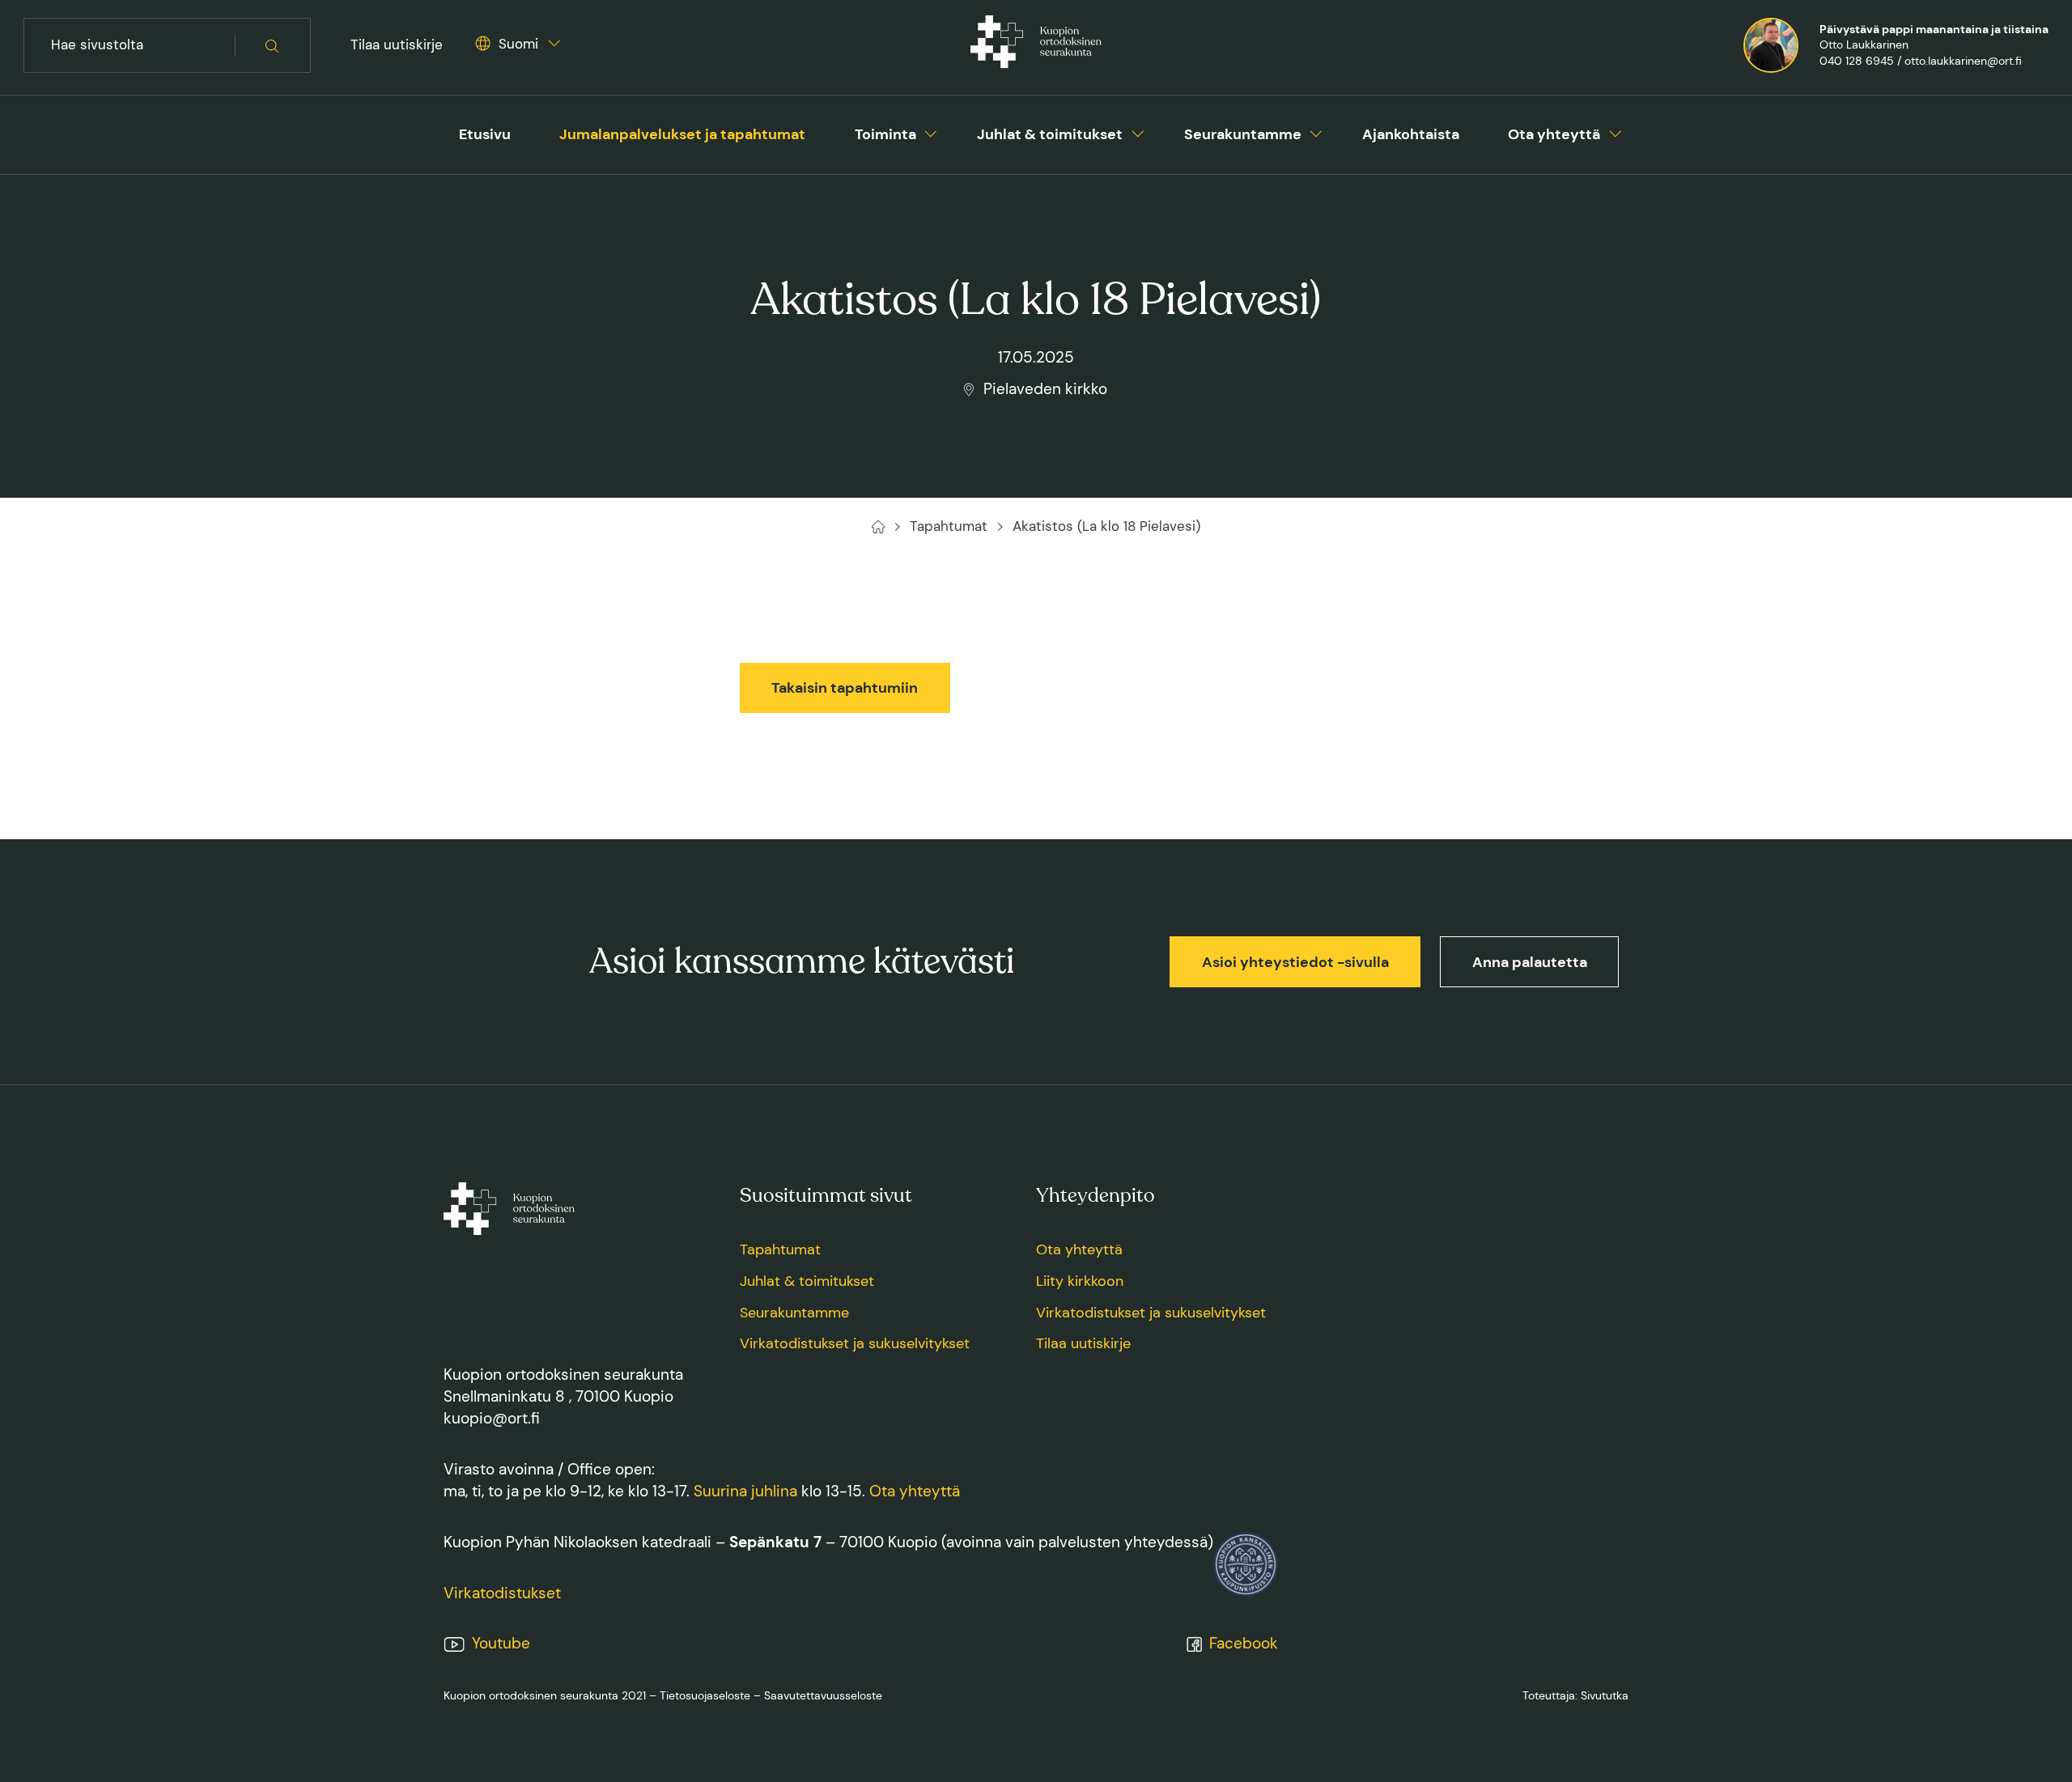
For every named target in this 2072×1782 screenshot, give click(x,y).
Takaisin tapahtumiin (845, 688)
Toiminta (885, 134)
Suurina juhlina (745, 1491)
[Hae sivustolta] (273, 46)
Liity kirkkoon (1080, 1281)
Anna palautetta (1530, 962)
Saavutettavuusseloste (823, 1695)
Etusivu (485, 134)
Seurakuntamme (1243, 134)
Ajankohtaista (1411, 134)
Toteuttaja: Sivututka (1575, 1695)
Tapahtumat (780, 1250)
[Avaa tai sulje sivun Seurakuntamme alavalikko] (1316, 131)
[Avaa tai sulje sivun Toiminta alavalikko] (931, 131)
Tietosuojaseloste (705, 1695)
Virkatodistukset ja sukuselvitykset (855, 1343)
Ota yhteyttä (1554, 134)
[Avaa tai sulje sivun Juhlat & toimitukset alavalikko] (1138, 131)
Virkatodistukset (502, 1593)
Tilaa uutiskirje (397, 45)
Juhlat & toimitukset (1050, 134)
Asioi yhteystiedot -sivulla (1295, 962)
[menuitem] (485, 135)
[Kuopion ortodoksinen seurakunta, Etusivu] (1036, 45)
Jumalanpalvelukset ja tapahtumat (682, 134)
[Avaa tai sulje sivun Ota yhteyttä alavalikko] (1616, 131)
